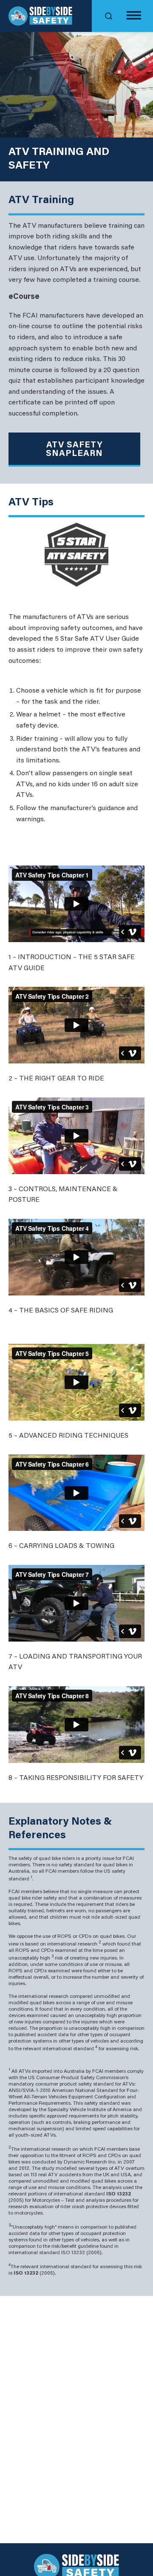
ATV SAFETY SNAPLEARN (74, 450)
